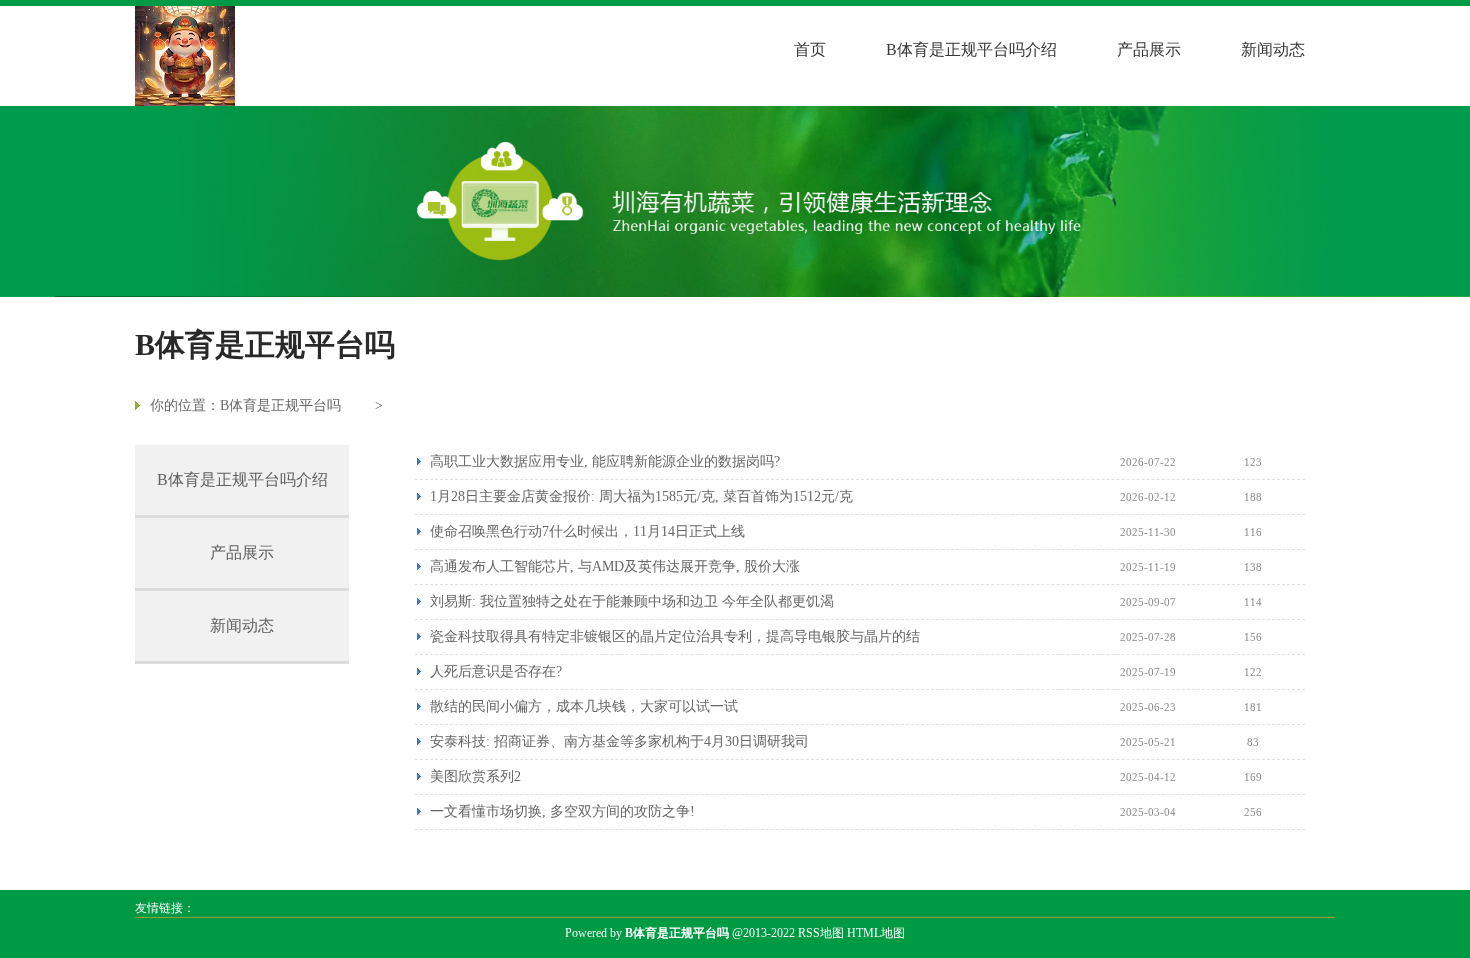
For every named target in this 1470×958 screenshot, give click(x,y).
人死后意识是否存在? (496, 671)
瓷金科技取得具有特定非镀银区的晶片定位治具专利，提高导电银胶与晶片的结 (675, 636)
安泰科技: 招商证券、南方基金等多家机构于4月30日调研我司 (619, 741)
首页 (810, 49)
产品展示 (1149, 49)
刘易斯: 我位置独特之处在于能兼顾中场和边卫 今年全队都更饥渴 (632, 601)
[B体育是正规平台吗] (185, 56)
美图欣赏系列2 (475, 776)
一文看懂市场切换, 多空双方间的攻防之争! (562, 811)
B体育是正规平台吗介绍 (971, 49)
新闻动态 (1273, 49)
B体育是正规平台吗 (280, 405)
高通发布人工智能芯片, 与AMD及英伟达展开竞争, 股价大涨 (615, 566)
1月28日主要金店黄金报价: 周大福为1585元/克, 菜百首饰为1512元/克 (641, 496)
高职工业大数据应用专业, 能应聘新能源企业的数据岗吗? (605, 461)
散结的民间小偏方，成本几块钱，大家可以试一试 (584, 706)
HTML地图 (876, 933)
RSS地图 (821, 933)
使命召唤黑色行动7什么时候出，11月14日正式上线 (587, 531)
